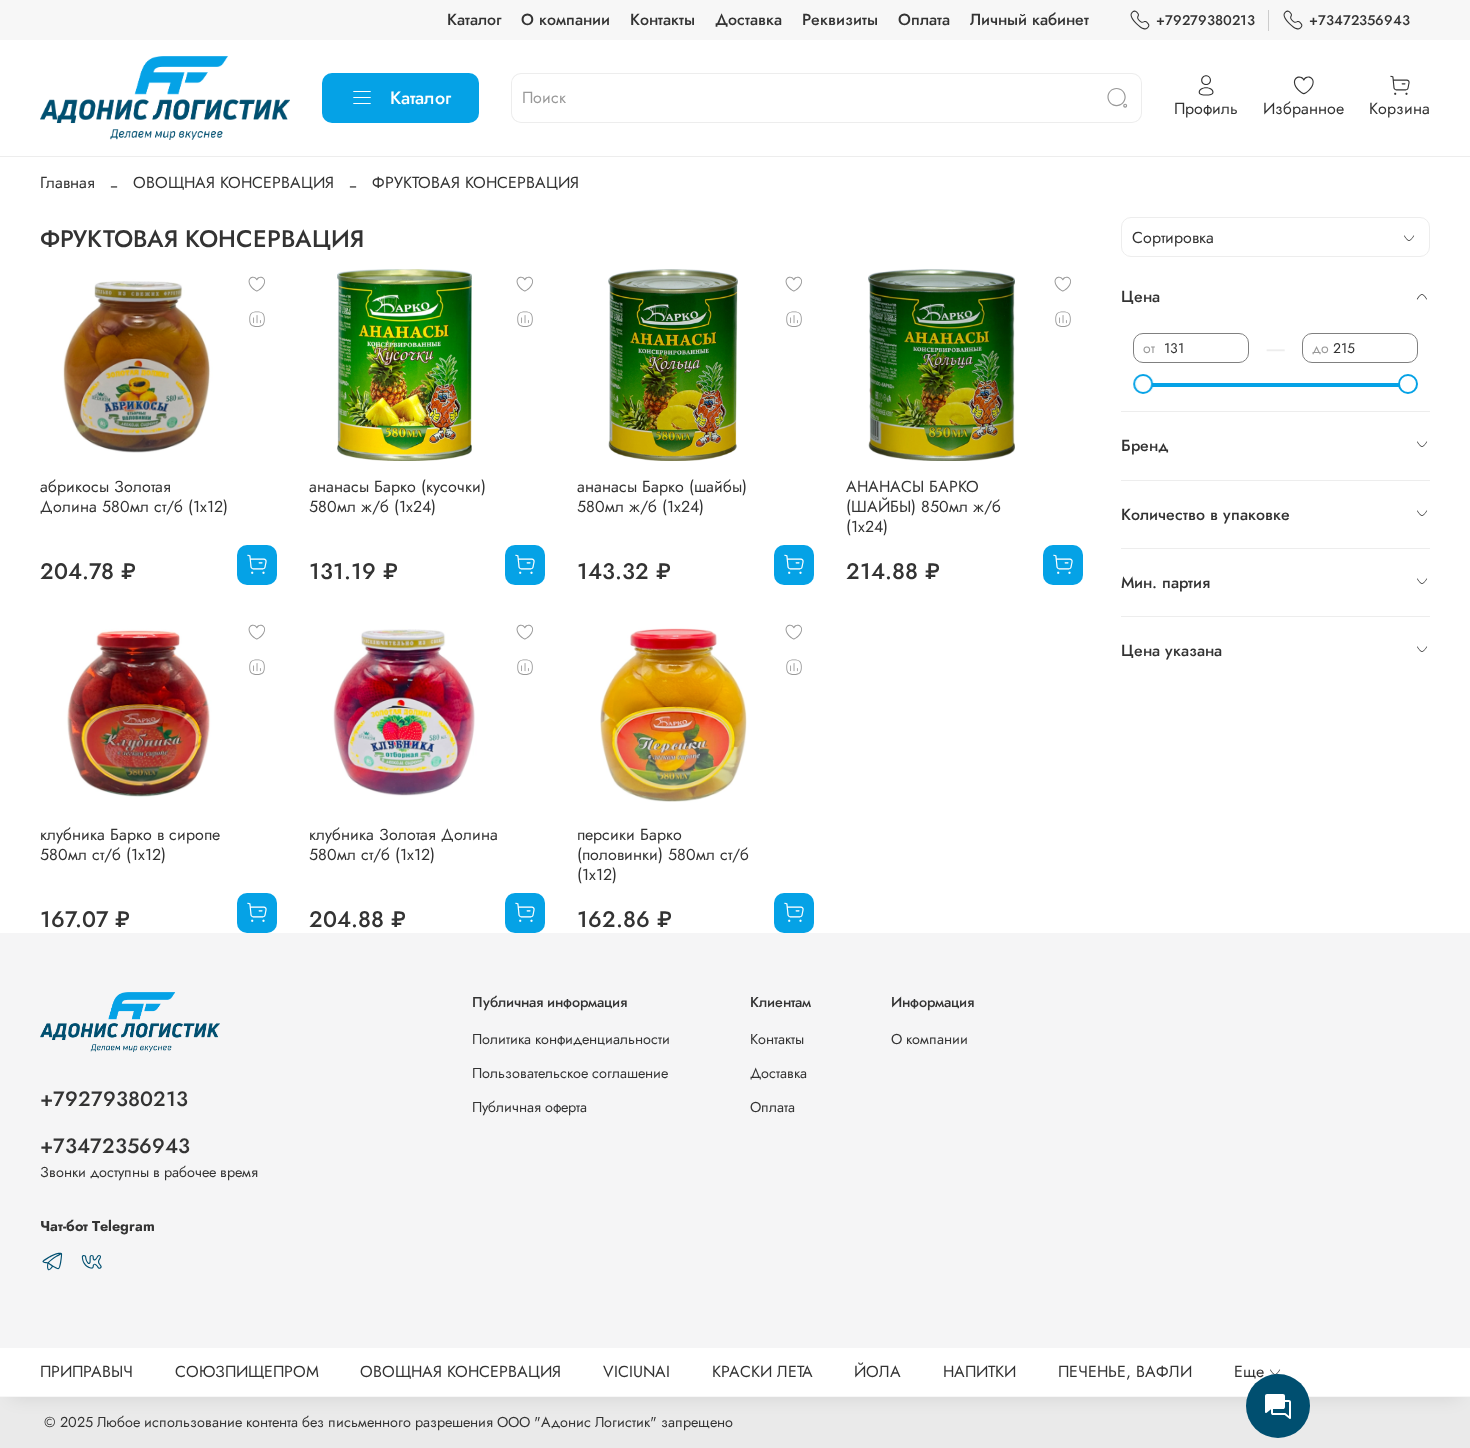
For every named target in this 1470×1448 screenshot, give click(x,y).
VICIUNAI (636, 1371)
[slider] (1143, 384)
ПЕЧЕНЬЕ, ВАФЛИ (1125, 1371)
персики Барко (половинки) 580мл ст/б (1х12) (663, 854)
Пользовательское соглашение (570, 1073)
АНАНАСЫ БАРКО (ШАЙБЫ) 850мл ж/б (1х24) (923, 506)
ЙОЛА (877, 1371)
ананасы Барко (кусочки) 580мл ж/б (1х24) (397, 496)
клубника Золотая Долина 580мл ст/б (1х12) (403, 844)
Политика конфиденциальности (571, 1039)
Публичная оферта (529, 1107)
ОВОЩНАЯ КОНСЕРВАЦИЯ (233, 182)
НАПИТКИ (979, 1371)
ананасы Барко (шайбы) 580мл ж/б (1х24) (662, 496)
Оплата (924, 19)
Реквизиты (840, 19)
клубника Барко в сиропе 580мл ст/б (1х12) (130, 844)
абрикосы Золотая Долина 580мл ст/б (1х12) (134, 496)
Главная (67, 182)
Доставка (748, 19)
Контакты (662, 19)
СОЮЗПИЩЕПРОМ (247, 1371)
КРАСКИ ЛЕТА (762, 1371)
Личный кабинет (1029, 19)
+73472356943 (1359, 20)
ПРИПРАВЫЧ (86, 1371)
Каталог (474, 19)
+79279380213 (1205, 20)
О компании (565, 19)
